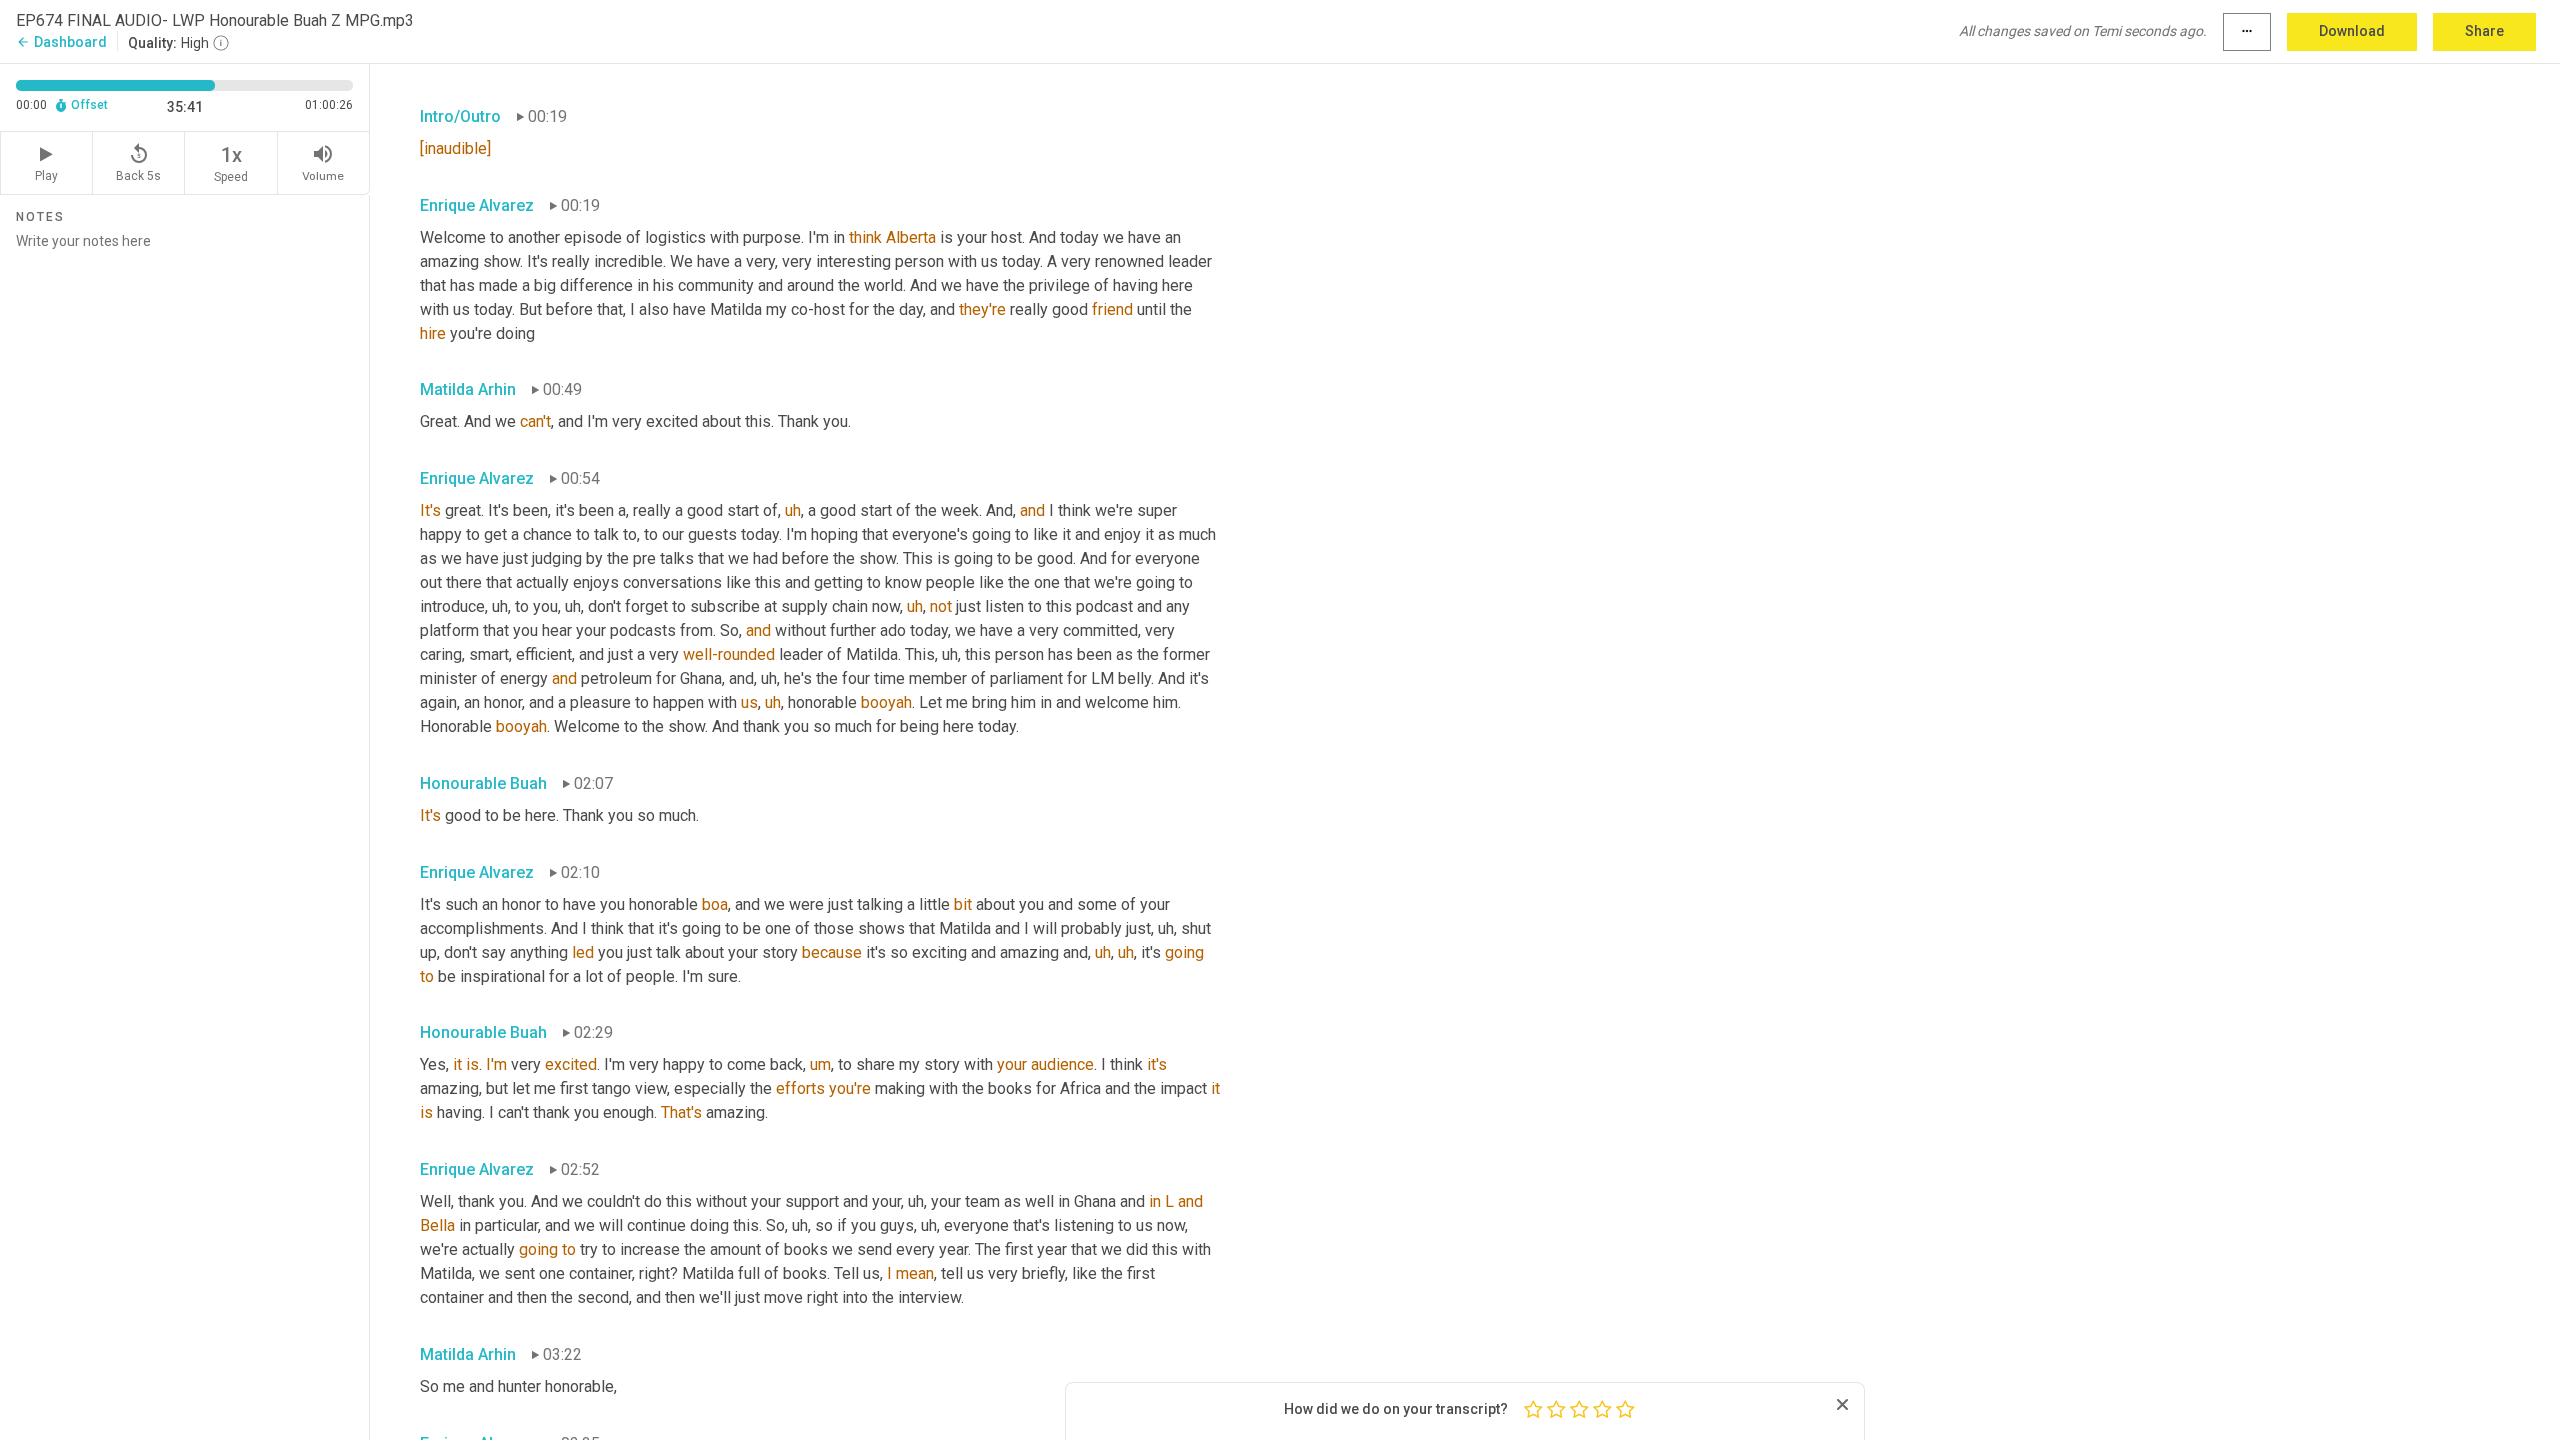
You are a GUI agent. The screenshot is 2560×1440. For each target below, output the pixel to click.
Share (2484, 31)
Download (2352, 31)
